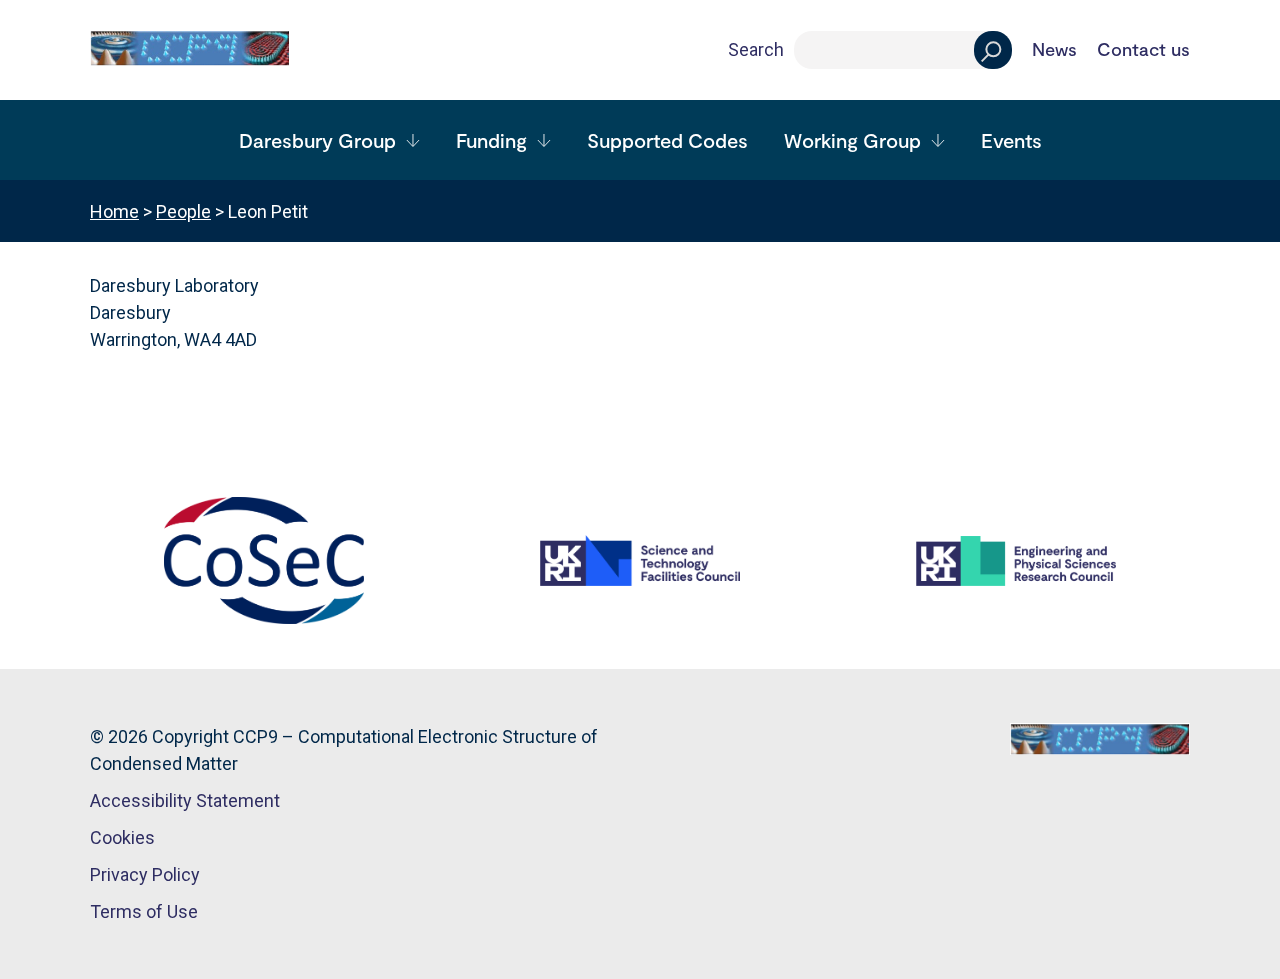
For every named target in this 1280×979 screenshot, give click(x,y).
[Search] (993, 50)
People (183, 211)
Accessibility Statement (185, 800)
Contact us (1143, 50)
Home (114, 211)
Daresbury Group (317, 140)
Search (756, 49)
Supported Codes (667, 140)
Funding (491, 140)
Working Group (852, 140)
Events (1011, 140)
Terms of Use (144, 911)
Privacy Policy (145, 874)
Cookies (122, 837)
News (1054, 50)
